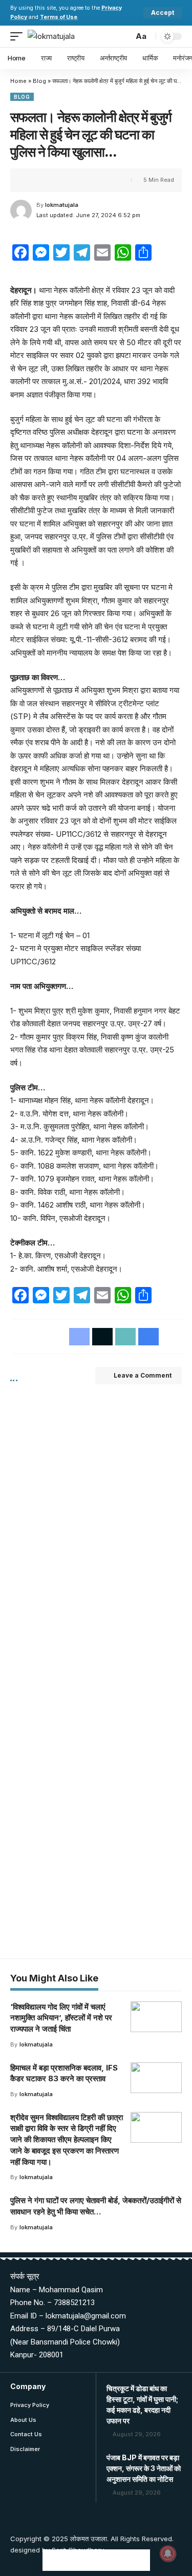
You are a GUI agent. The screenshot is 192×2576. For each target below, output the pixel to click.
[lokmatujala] (51, 36)
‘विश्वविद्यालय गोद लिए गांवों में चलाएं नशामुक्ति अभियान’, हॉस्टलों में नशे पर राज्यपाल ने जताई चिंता (61, 2018)
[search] (123, 36)
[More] (97, 180)
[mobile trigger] (19, 36)
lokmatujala (62, 205)
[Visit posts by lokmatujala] (21, 210)
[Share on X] (49, 180)
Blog (39, 81)
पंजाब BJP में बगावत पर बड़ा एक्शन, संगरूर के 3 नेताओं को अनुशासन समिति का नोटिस (144, 2468)
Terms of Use (59, 17)
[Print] (81, 180)
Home (18, 81)
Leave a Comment (143, 1375)
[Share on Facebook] (33, 180)
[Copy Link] (65, 180)
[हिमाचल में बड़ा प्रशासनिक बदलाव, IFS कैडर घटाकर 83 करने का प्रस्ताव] (156, 2078)
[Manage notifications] (168, 2553)
